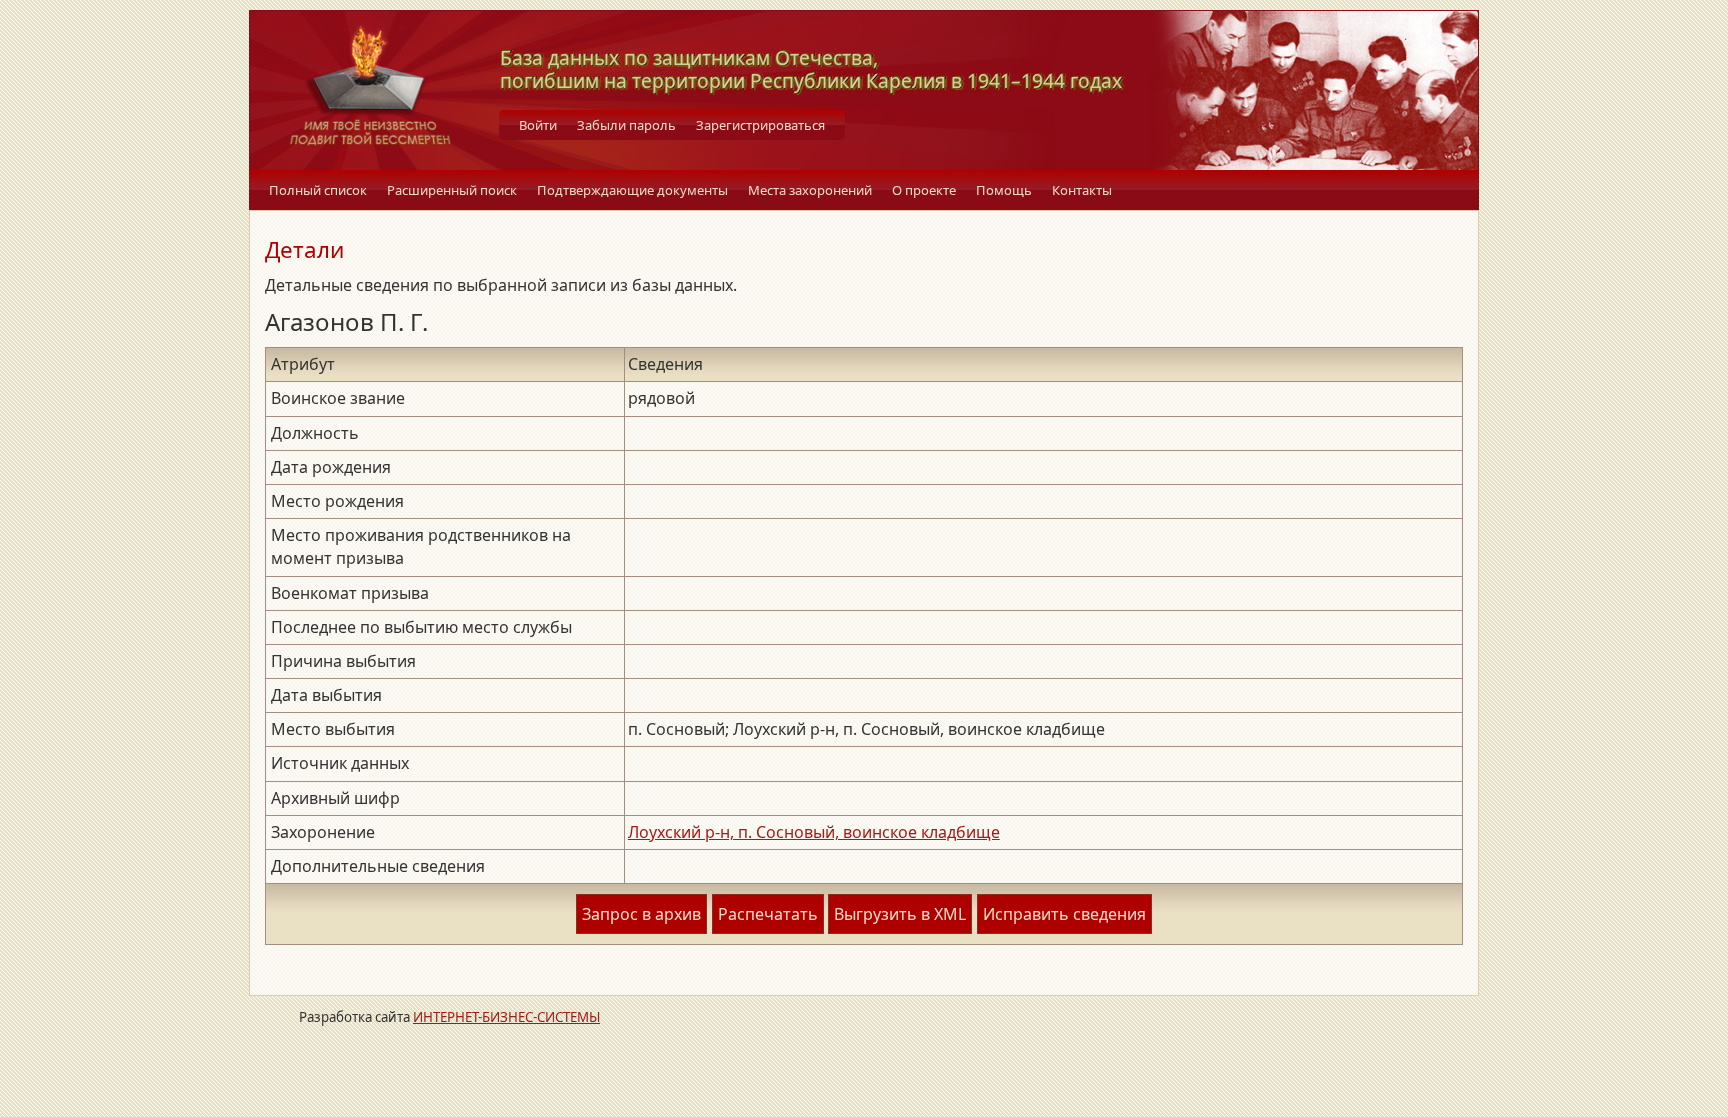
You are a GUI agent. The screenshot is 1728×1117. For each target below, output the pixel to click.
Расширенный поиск (452, 190)
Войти (538, 125)
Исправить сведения (1064, 914)
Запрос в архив (641, 914)
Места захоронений (810, 190)
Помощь (1004, 190)
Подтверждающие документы (632, 190)
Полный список (318, 190)
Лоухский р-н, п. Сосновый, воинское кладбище (814, 832)
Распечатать (768, 914)
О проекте (924, 190)
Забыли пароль (626, 125)
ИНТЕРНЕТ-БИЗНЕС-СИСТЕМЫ (506, 1017)
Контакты (1082, 190)
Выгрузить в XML (900, 914)
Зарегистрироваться (760, 125)
